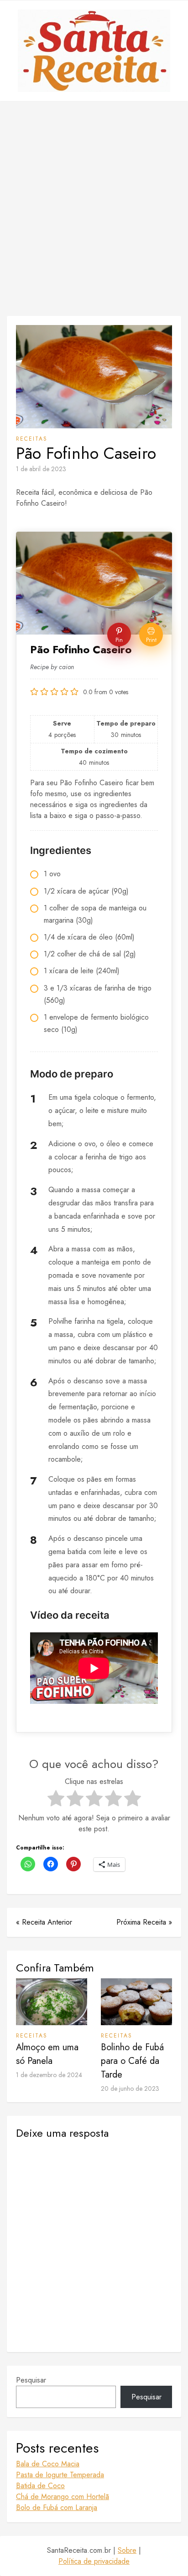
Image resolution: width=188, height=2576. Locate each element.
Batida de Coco (40, 2486)
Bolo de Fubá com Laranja (57, 2507)
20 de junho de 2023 (130, 2088)
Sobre (127, 2550)
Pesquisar (31, 2380)
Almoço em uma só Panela (47, 2054)
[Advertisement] (94, 208)
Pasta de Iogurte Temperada (60, 2475)
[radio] (56, 1800)
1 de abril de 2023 (41, 469)
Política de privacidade (94, 2561)
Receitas (32, 439)
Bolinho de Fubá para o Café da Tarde (132, 2061)
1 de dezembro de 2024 (49, 2075)
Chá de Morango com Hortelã (63, 2497)
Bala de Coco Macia (48, 2464)
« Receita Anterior (44, 1922)
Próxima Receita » (144, 1922)
